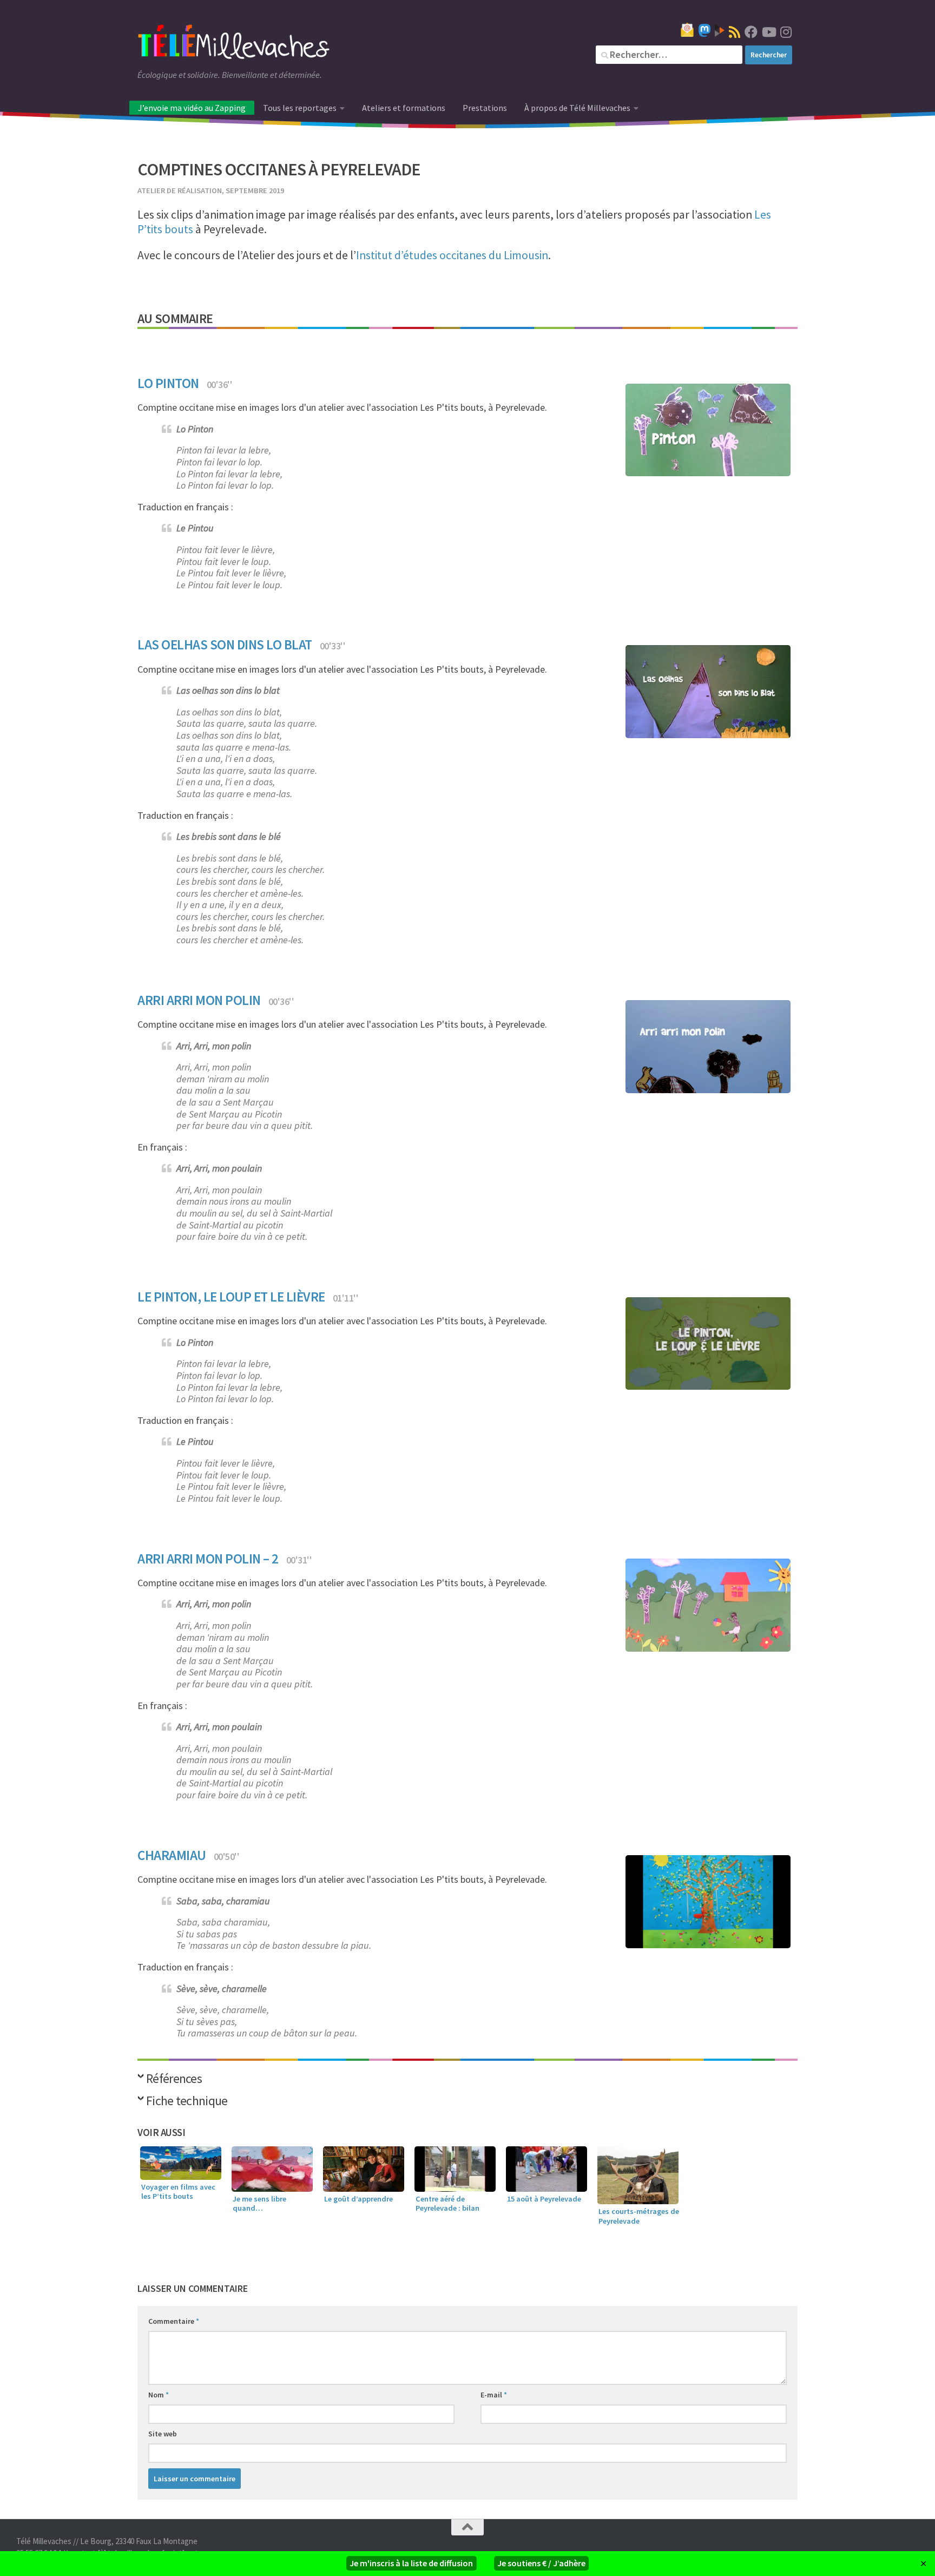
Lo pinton (168, 383)
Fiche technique (187, 2102)
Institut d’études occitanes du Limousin (452, 255)
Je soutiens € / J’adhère (541, 2563)
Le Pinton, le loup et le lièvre (231, 1297)
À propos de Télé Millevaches (577, 108)
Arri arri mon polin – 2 (208, 1559)
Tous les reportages (300, 108)
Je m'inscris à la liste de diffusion (411, 2563)
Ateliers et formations (404, 108)
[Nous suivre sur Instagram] (786, 32)
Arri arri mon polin (199, 1000)
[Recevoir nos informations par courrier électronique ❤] (687, 30)
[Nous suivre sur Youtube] (768, 32)
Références (174, 2079)
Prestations (485, 108)
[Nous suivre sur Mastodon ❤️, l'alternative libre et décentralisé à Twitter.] (704, 30)
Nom (159, 2395)
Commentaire (174, 2321)
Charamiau (172, 1855)
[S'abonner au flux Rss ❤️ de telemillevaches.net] (735, 32)
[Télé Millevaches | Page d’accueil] (234, 43)
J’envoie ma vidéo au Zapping (192, 108)
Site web (163, 2434)
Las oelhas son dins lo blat (225, 645)
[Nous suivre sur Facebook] (751, 32)
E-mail (494, 2395)
